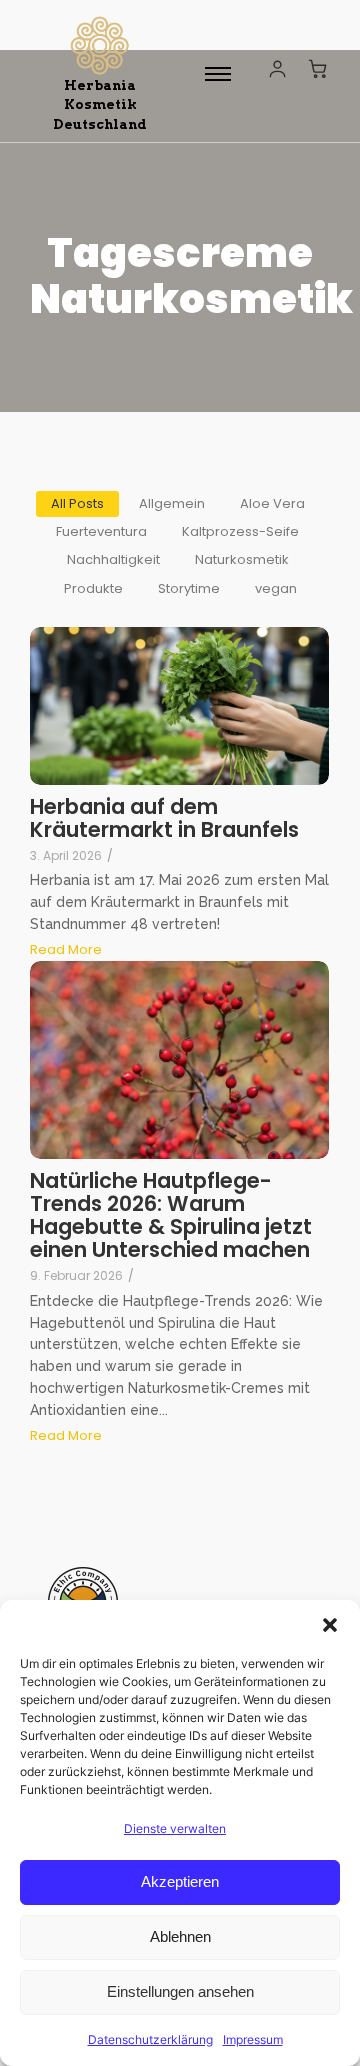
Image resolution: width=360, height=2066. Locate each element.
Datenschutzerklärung (150, 2039)
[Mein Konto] (277, 68)
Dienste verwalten (175, 1828)
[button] (330, 1625)
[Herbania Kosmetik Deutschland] (100, 45)
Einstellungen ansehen (180, 1991)
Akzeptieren (180, 1881)
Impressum (253, 2039)
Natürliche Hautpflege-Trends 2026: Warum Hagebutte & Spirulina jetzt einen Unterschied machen (171, 1215)
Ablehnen (180, 1936)
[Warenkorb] (318, 68)
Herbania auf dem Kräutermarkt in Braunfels (164, 818)
